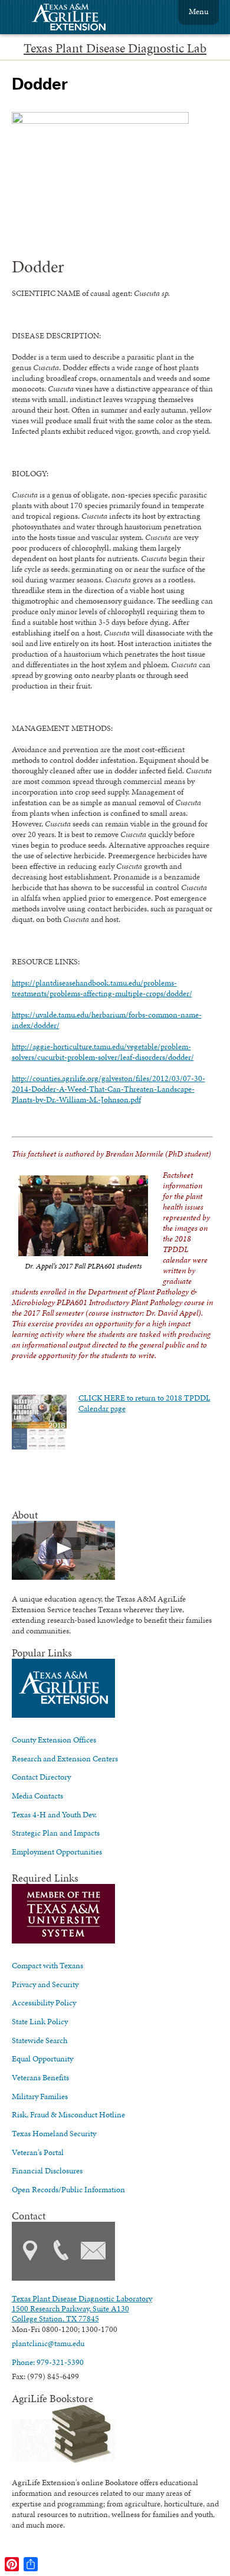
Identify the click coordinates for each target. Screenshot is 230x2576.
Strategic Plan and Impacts (56, 1833)
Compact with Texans (47, 1965)
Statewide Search (40, 2040)
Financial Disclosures (47, 2170)
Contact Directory (41, 1777)
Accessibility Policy (44, 2002)
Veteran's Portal (38, 2152)
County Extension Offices (54, 1740)
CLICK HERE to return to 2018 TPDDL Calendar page (144, 1403)
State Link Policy (40, 2021)
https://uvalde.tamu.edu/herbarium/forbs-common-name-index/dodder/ (107, 1020)
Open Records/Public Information (68, 2189)
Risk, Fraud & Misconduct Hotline (68, 2114)
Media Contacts (37, 1796)
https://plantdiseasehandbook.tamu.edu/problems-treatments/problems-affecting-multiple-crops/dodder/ (102, 988)
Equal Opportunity (42, 2058)
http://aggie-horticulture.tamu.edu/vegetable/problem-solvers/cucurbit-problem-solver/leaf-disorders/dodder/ (103, 1052)
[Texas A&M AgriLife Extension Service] (77, 19)
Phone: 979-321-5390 (48, 2362)
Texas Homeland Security (54, 2133)
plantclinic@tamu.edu (48, 2343)
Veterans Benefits (40, 2077)
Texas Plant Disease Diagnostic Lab (115, 48)
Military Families (40, 2096)
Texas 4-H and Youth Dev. (54, 1814)
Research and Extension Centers (65, 1758)
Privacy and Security (45, 1984)
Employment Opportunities (57, 1852)
